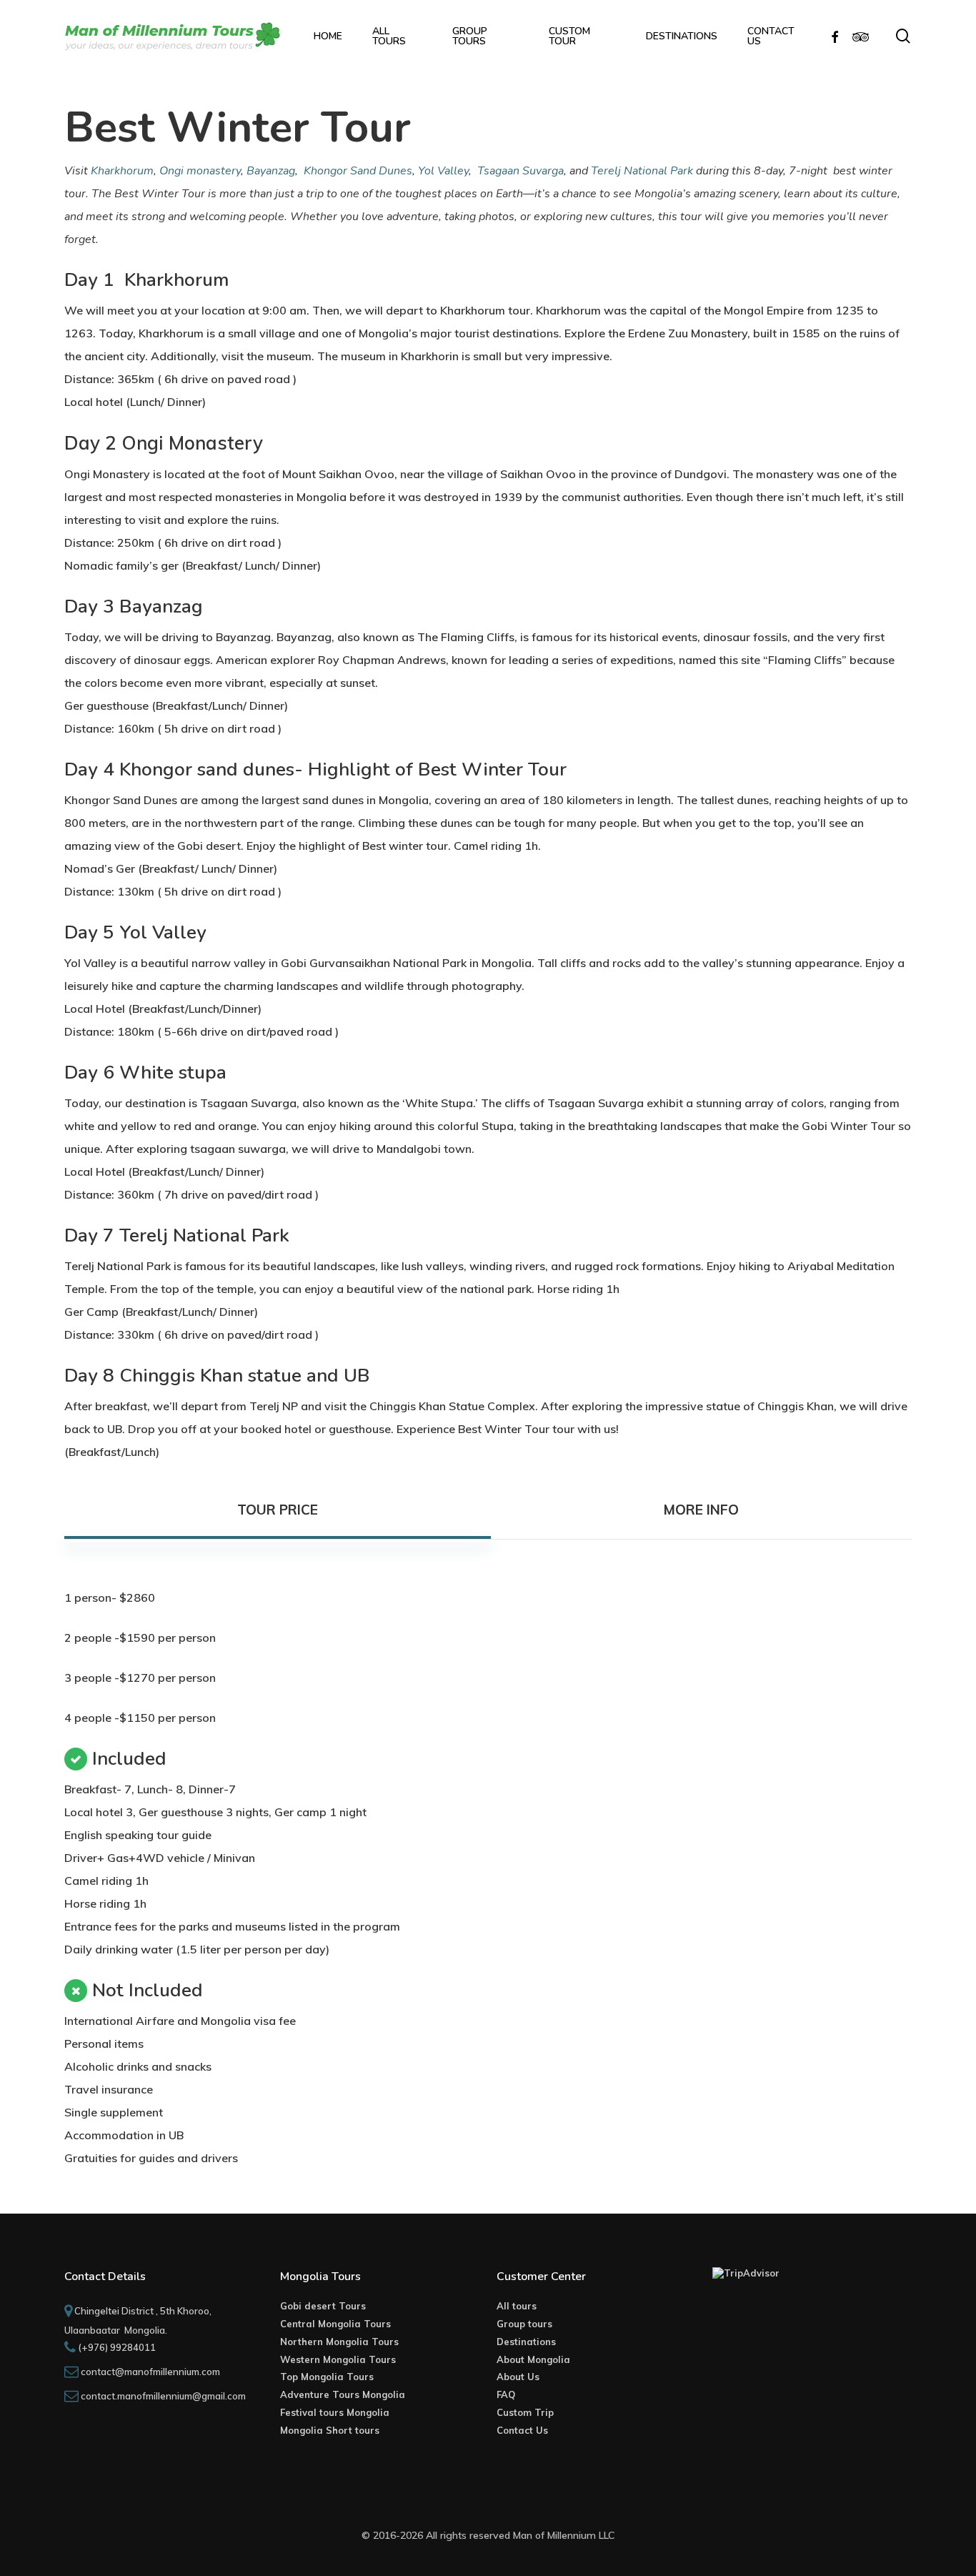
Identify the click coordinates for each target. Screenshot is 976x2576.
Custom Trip (525, 2412)
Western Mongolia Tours (338, 2359)
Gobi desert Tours (323, 2306)
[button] (277, 1510)
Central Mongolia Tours (335, 2324)
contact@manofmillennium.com (150, 2372)
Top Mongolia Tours (327, 2377)
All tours (517, 2306)
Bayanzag (271, 171)
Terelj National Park (642, 171)
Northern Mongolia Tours (339, 2342)
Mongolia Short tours (330, 2430)
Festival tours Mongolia (335, 2412)
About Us (518, 2377)
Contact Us (522, 2430)
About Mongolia (533, 2359)
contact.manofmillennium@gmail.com (163, 2396)
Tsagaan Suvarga (521, 171)
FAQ (506, 2394)
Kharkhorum (122, 171)
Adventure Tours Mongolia (343, 2394)
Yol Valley (443, 171)
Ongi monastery (200, 171)
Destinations (526, 2342)
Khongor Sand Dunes (358, 171)
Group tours (524, 2324)
